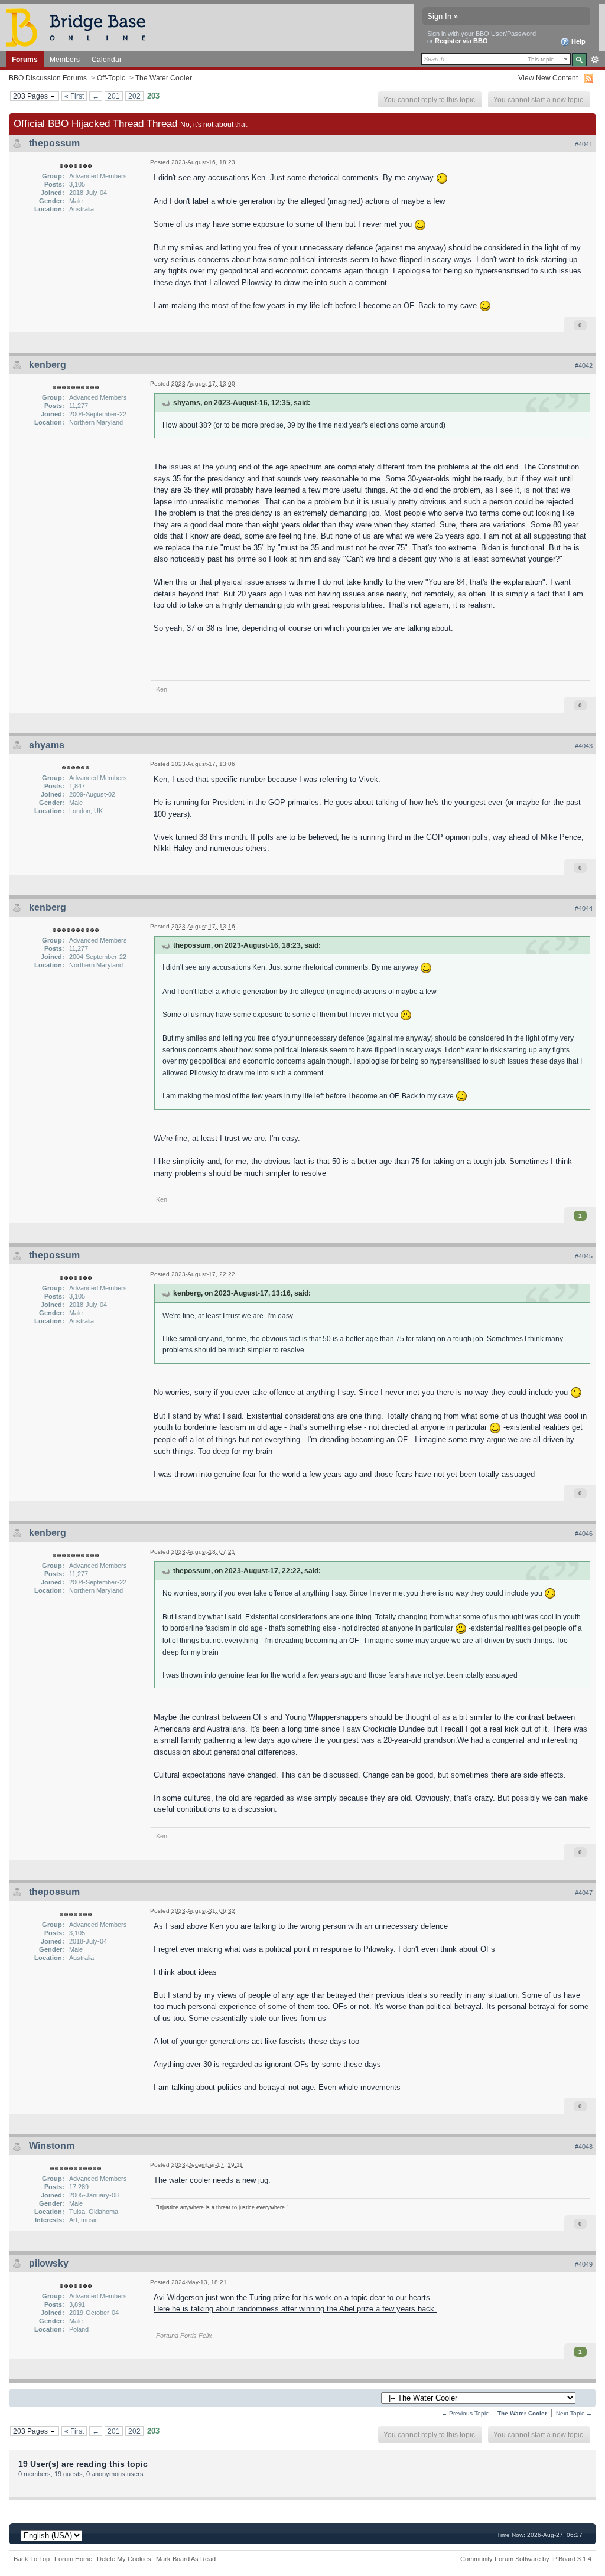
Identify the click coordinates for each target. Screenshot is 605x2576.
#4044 (584, 908)
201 (114, 96)
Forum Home (73, 2559)
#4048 (584, 2147)
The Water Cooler (164, 78)
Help (578, 41)
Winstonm (52, 2146)
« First (74, 96)
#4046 (584, 1534)
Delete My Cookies (124, 2559)
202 (134, 96)
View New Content (548, 78)
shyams (47, 745)
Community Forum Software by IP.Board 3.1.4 (526, 2559)
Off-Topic (111, 78)
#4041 (584, 144)
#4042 (584, 366)
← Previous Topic (465, 2413)
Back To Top (32, 2559)
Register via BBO (461, 41)
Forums (25, 59)
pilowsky (49, 2263)
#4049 (584, 2264)
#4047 (584, 1893)
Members (65, 59)
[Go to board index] (81, 27)
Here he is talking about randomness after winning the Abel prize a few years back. (295, 2309)
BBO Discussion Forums (48, 78)
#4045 (584, 1256)
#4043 (584, 746)
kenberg (48, 365)
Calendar (107, 59)
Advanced (595, 60)
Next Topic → (574, 2413)
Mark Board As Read (186, 2559)
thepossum (54, 143)
